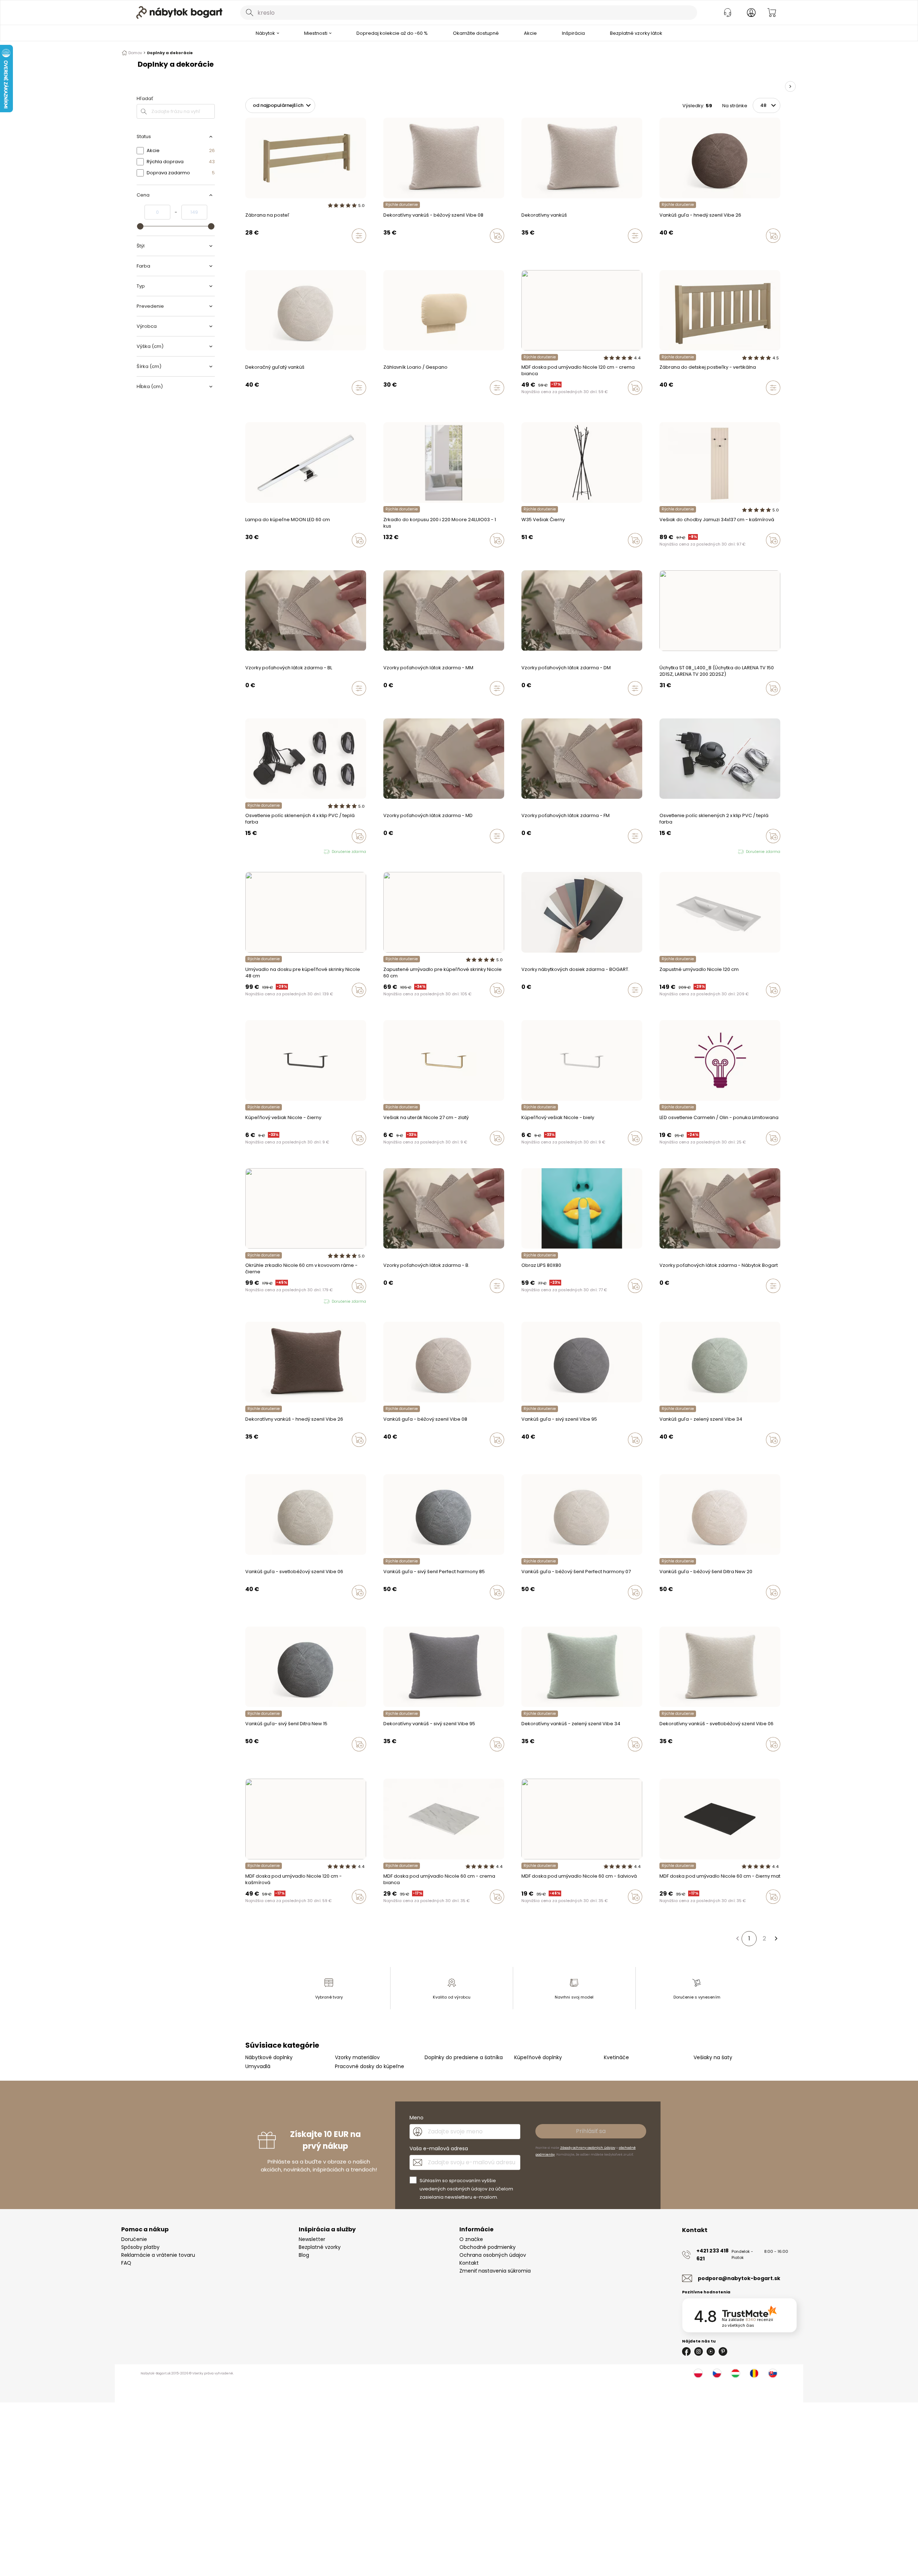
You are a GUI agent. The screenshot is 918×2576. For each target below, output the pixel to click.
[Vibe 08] (406, 251)
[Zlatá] (254, 1302)
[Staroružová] (537, 403)
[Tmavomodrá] (551, 403)
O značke (471, 2239)
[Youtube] (711, 2351)
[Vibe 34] (392, 251)
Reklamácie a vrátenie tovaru (158, 2255)
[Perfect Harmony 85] (696, 251)
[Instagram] (699, 2351)
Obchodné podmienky (488, 2247)
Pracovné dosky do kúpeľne (370, 2066)
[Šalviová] (544, 403)
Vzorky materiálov (357, 2057)
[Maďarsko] (735, 2373)
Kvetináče (616, 2057)
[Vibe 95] (385, 251)
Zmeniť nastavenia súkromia (495, 2271)
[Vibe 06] (413, 251)
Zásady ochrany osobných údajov (588, 2148)
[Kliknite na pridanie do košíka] (497, 236)
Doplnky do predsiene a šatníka (464, 2057)
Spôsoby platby (140, 2247)
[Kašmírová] (524, 403)
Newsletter (312, 2239)
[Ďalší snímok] (790, 86)
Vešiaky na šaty (713, 2057)
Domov (135, 53)
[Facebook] (686, 2351)
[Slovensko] (773, 2373)
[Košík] (772, 13)
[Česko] (717, 2373)
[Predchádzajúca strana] (737, 1939)
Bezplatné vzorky (320, 2247)
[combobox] (469, 13)
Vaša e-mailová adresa (439, 2148)
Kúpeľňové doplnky (538, 2057)
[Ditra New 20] (709, 251)
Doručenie (134, 2239)
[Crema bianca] (564, 403)
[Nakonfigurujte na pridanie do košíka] (359, 236)
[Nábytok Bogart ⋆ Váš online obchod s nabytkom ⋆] (179, 13)
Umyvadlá (258, 2066)
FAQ (126, 2263)
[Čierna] (530, 403)
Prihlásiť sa (591, 2131)
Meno (417, 2118)
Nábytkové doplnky (269, 2057)
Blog (304, 2255)
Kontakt (469, 2263)
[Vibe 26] (399, 251)
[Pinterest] (723, 2351)
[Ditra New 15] (716, 251)
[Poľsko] (698, 2373)
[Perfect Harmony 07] (702, 251)
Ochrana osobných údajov (493, 2255)
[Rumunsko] (754, 2373)
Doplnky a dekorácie (170, 53)
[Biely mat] (558, 403)
